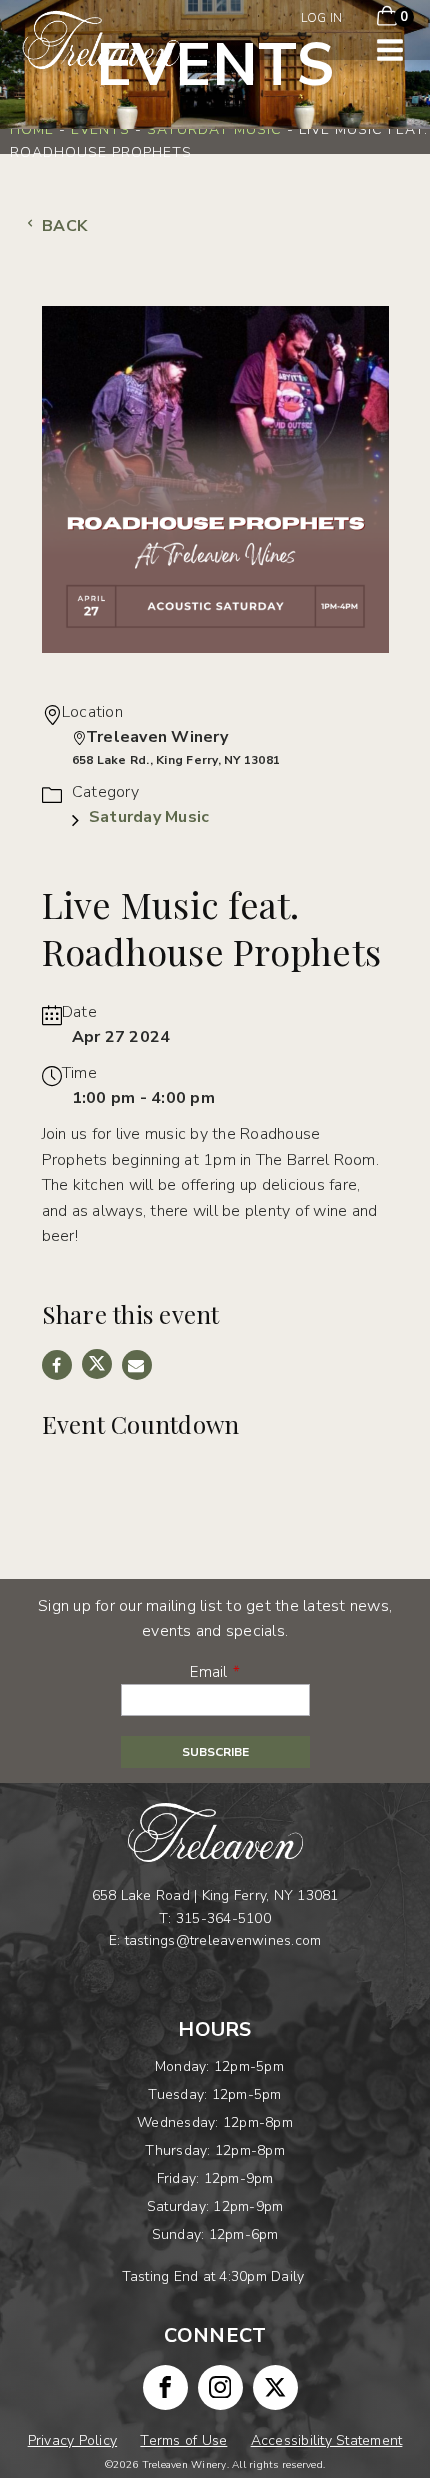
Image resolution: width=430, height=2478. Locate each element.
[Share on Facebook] (57, 1365)
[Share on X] (97, 1364)
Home (32, 129)
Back (62, 226)
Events (100, 129)
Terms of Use (183, 2440)
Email (208, 1672)
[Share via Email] (137, 1365)
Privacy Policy (73, 2440)
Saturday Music (214, 129)
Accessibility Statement (327, 2440)
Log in (322, 18)
